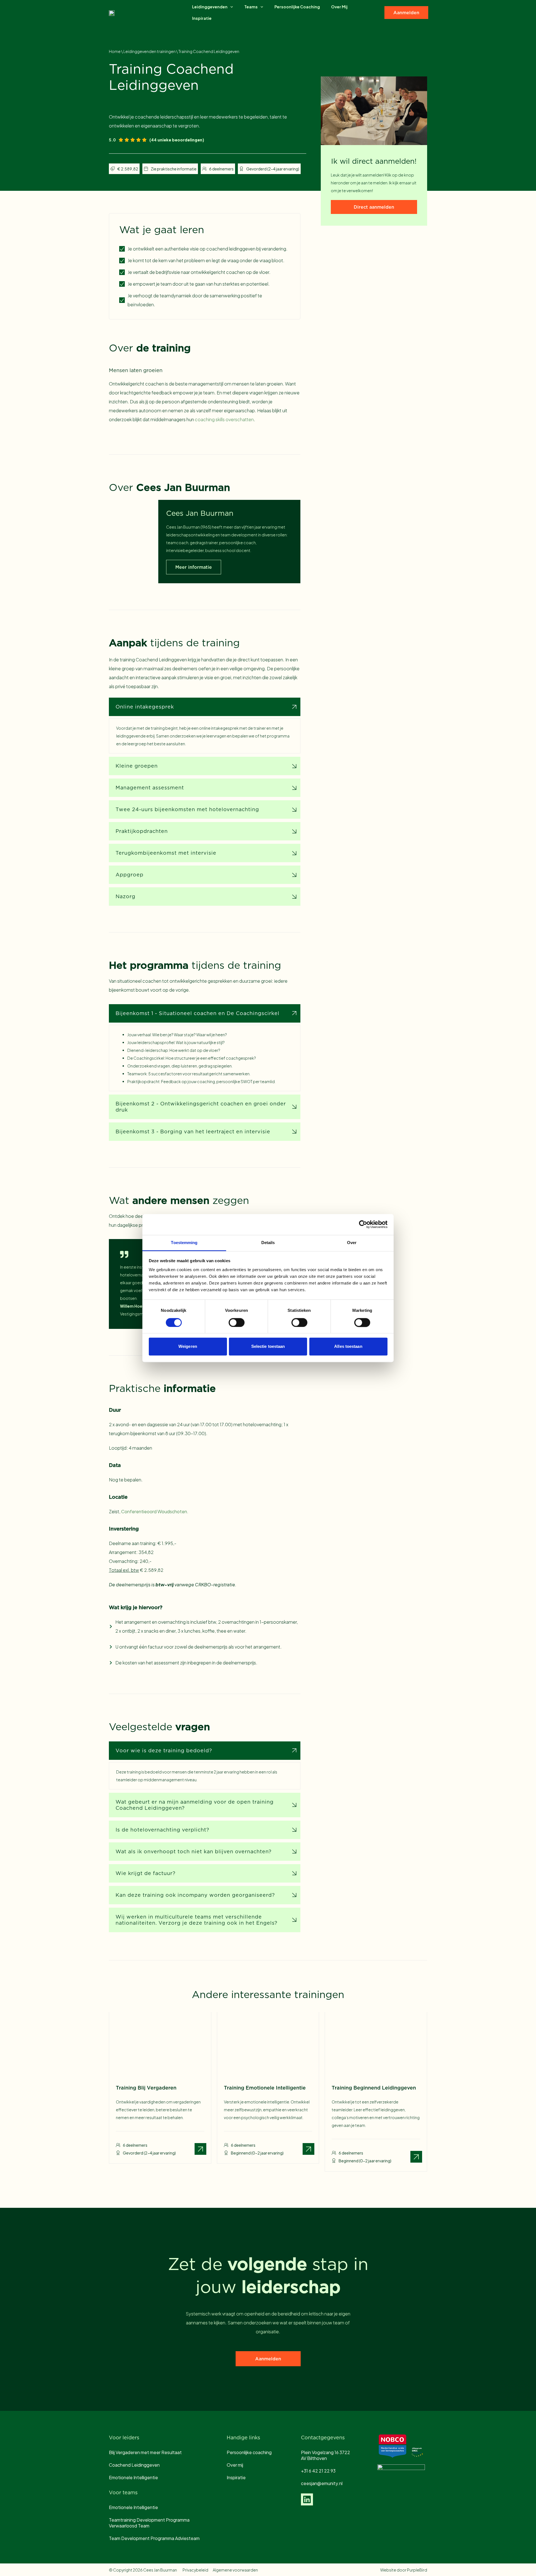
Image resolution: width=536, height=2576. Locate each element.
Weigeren (188, 1347)
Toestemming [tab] (184, 1243)
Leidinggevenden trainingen (149, 51)
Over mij (339, 7)
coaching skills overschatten (224, 419)
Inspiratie (202, 18)
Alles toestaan (348, 1347)
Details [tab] (268, 1243)
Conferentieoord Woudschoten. (155, 1511)
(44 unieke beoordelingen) (177, 140)
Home (115, 51)
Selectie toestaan (268, 1347)
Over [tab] (352, 1243)
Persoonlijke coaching (297, 7)
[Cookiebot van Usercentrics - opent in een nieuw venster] (363, 1224)
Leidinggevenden (210, 7)
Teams (251, 7)
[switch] (237, 1322)
